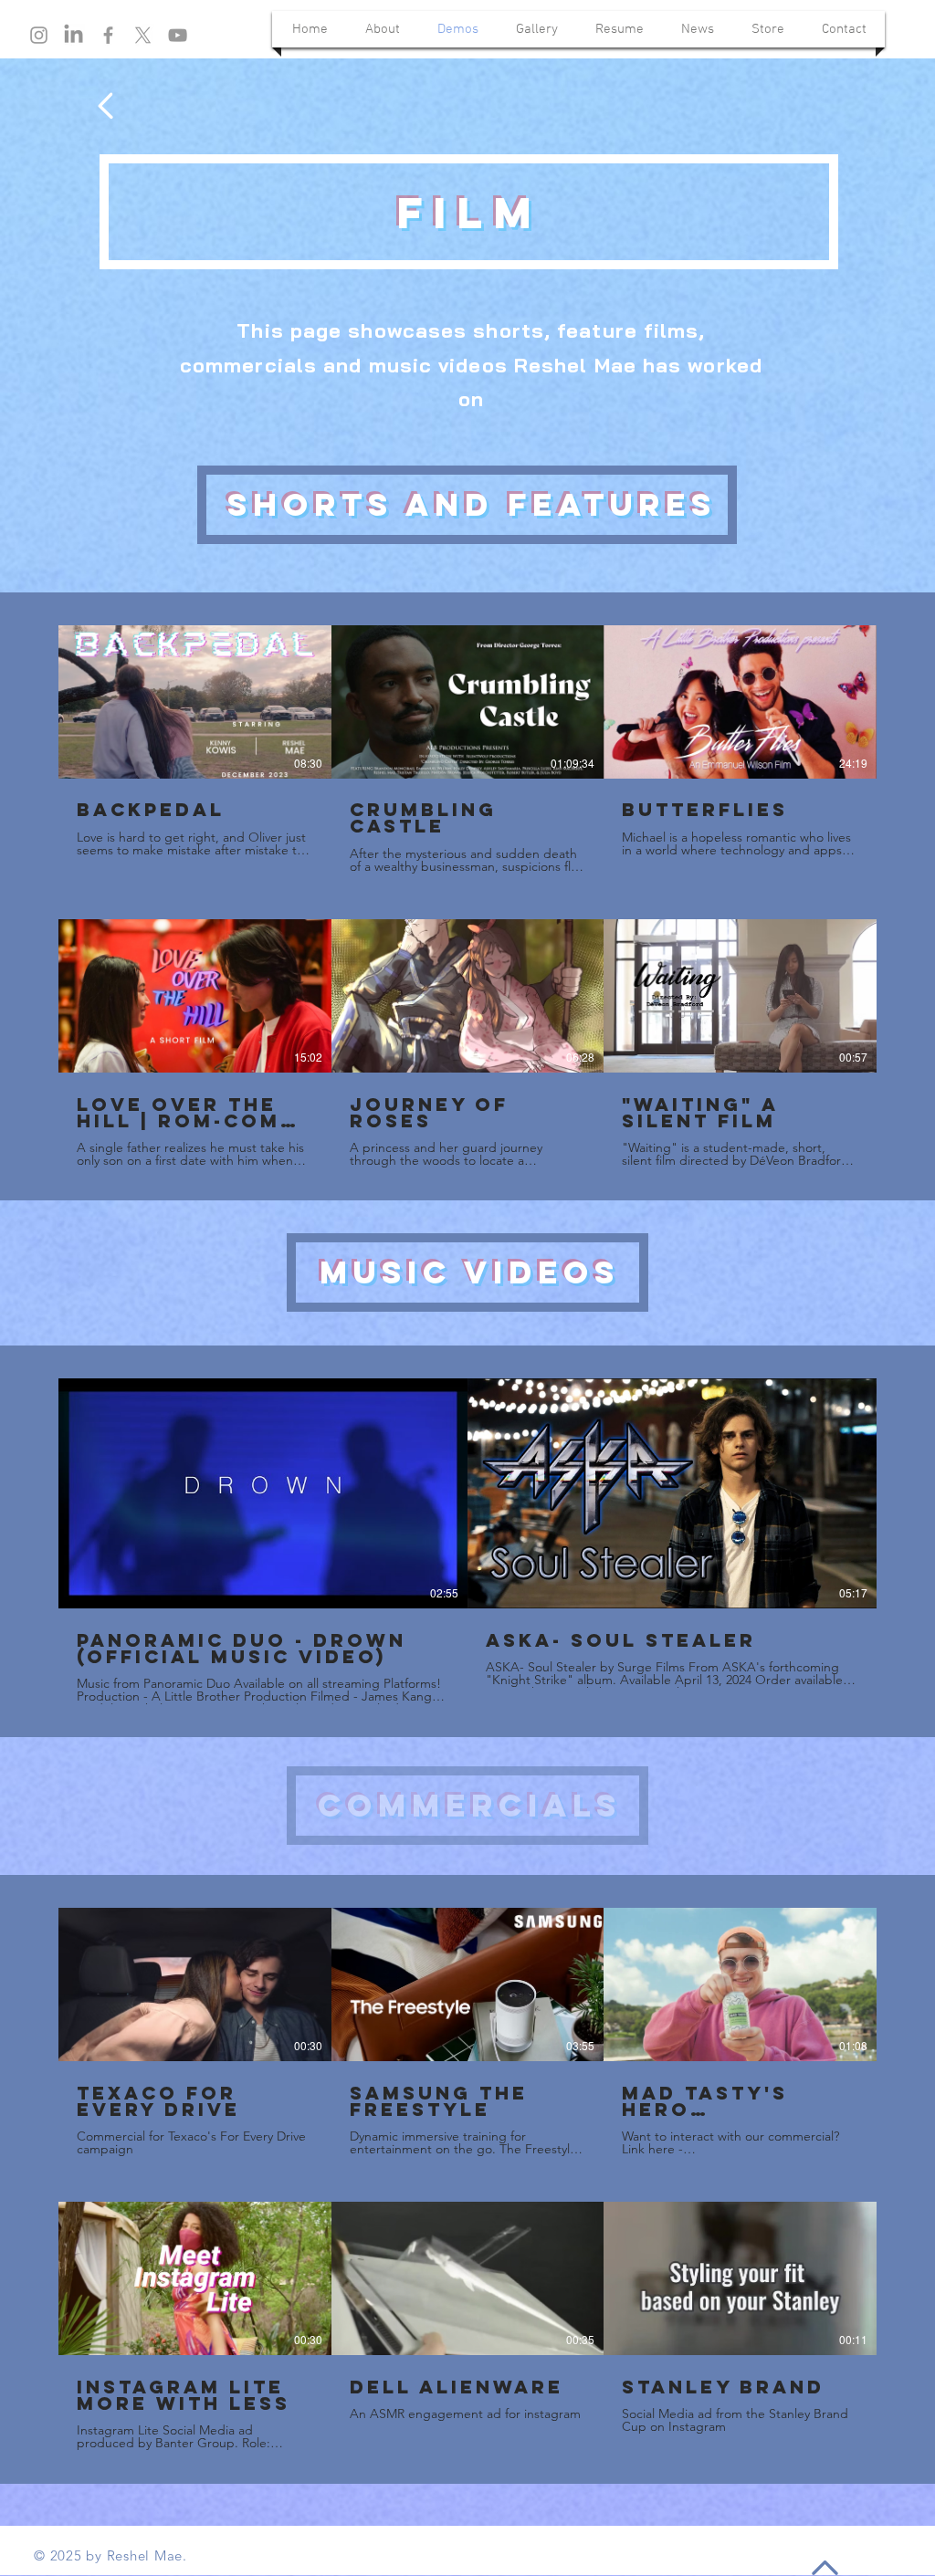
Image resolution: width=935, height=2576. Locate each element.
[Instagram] (39, 35)
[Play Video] (194, 702)
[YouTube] (178, 35)
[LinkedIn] (74, 35)
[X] (143, 35)
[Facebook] (108, 35)
